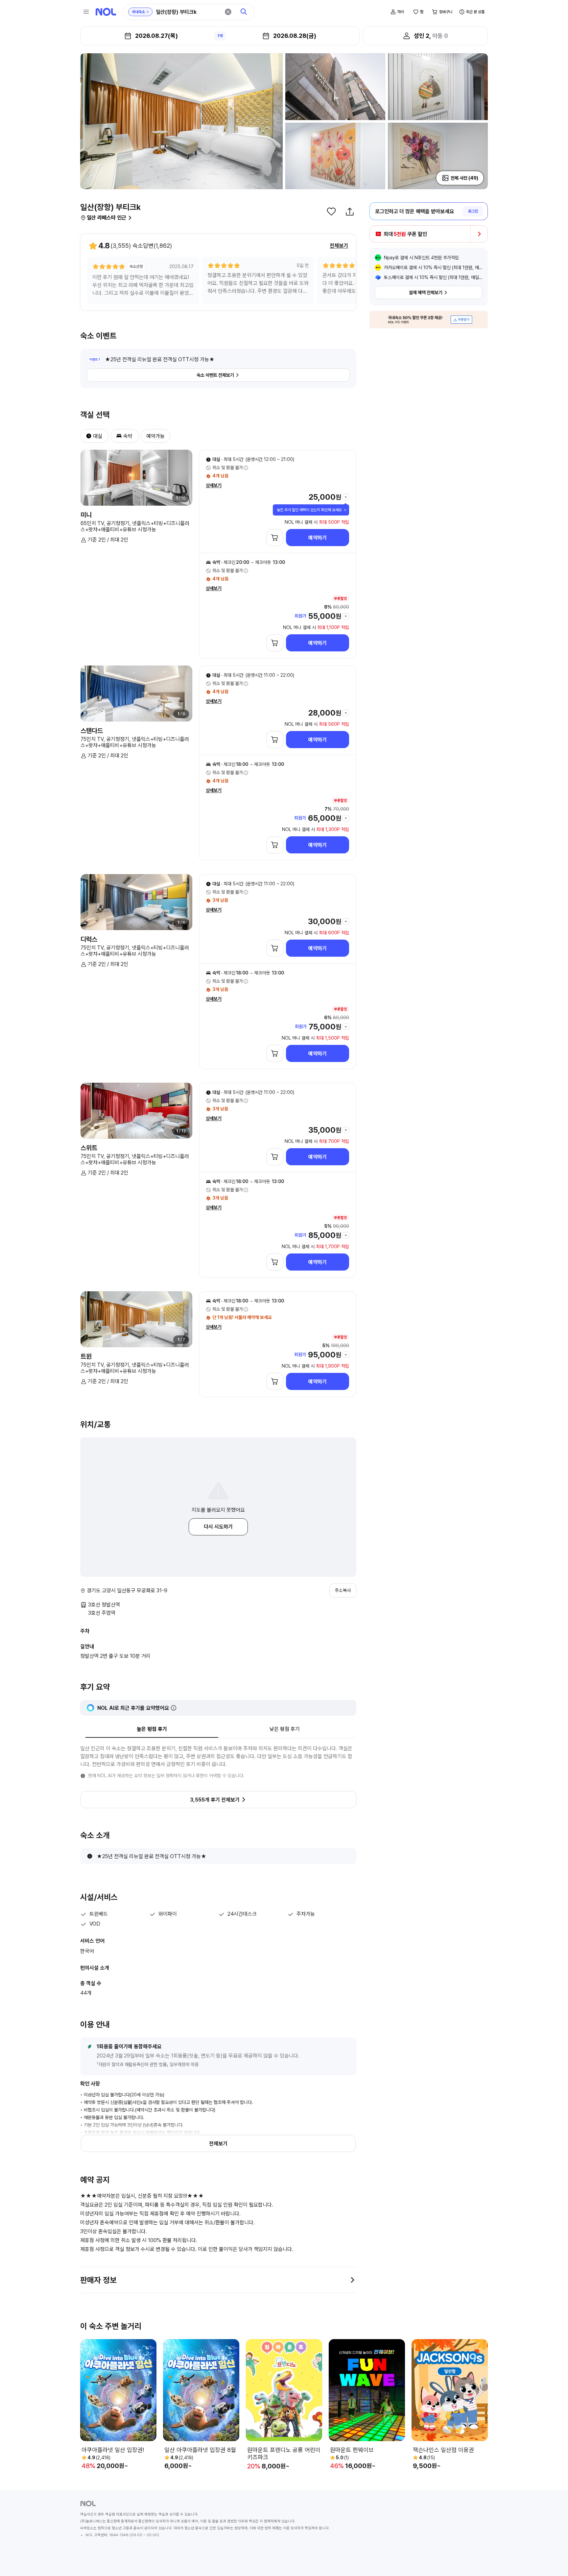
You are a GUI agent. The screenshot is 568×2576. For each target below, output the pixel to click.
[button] (86, 436)
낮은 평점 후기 (285, 1729)
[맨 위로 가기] (552, 2560)
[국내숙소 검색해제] (148, 12)
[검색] (244, 12)
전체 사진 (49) (464, 178)
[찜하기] (331, 212)
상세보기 (214, 485)
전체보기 (339, 246)
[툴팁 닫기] (345, 510)
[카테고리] (86, 12)
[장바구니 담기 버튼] (275, 538)
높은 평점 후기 (152, 1729)
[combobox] (188, 12)
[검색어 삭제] (228, 12)
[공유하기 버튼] (350, 212)
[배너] (429, 320)
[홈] (106, 12)
